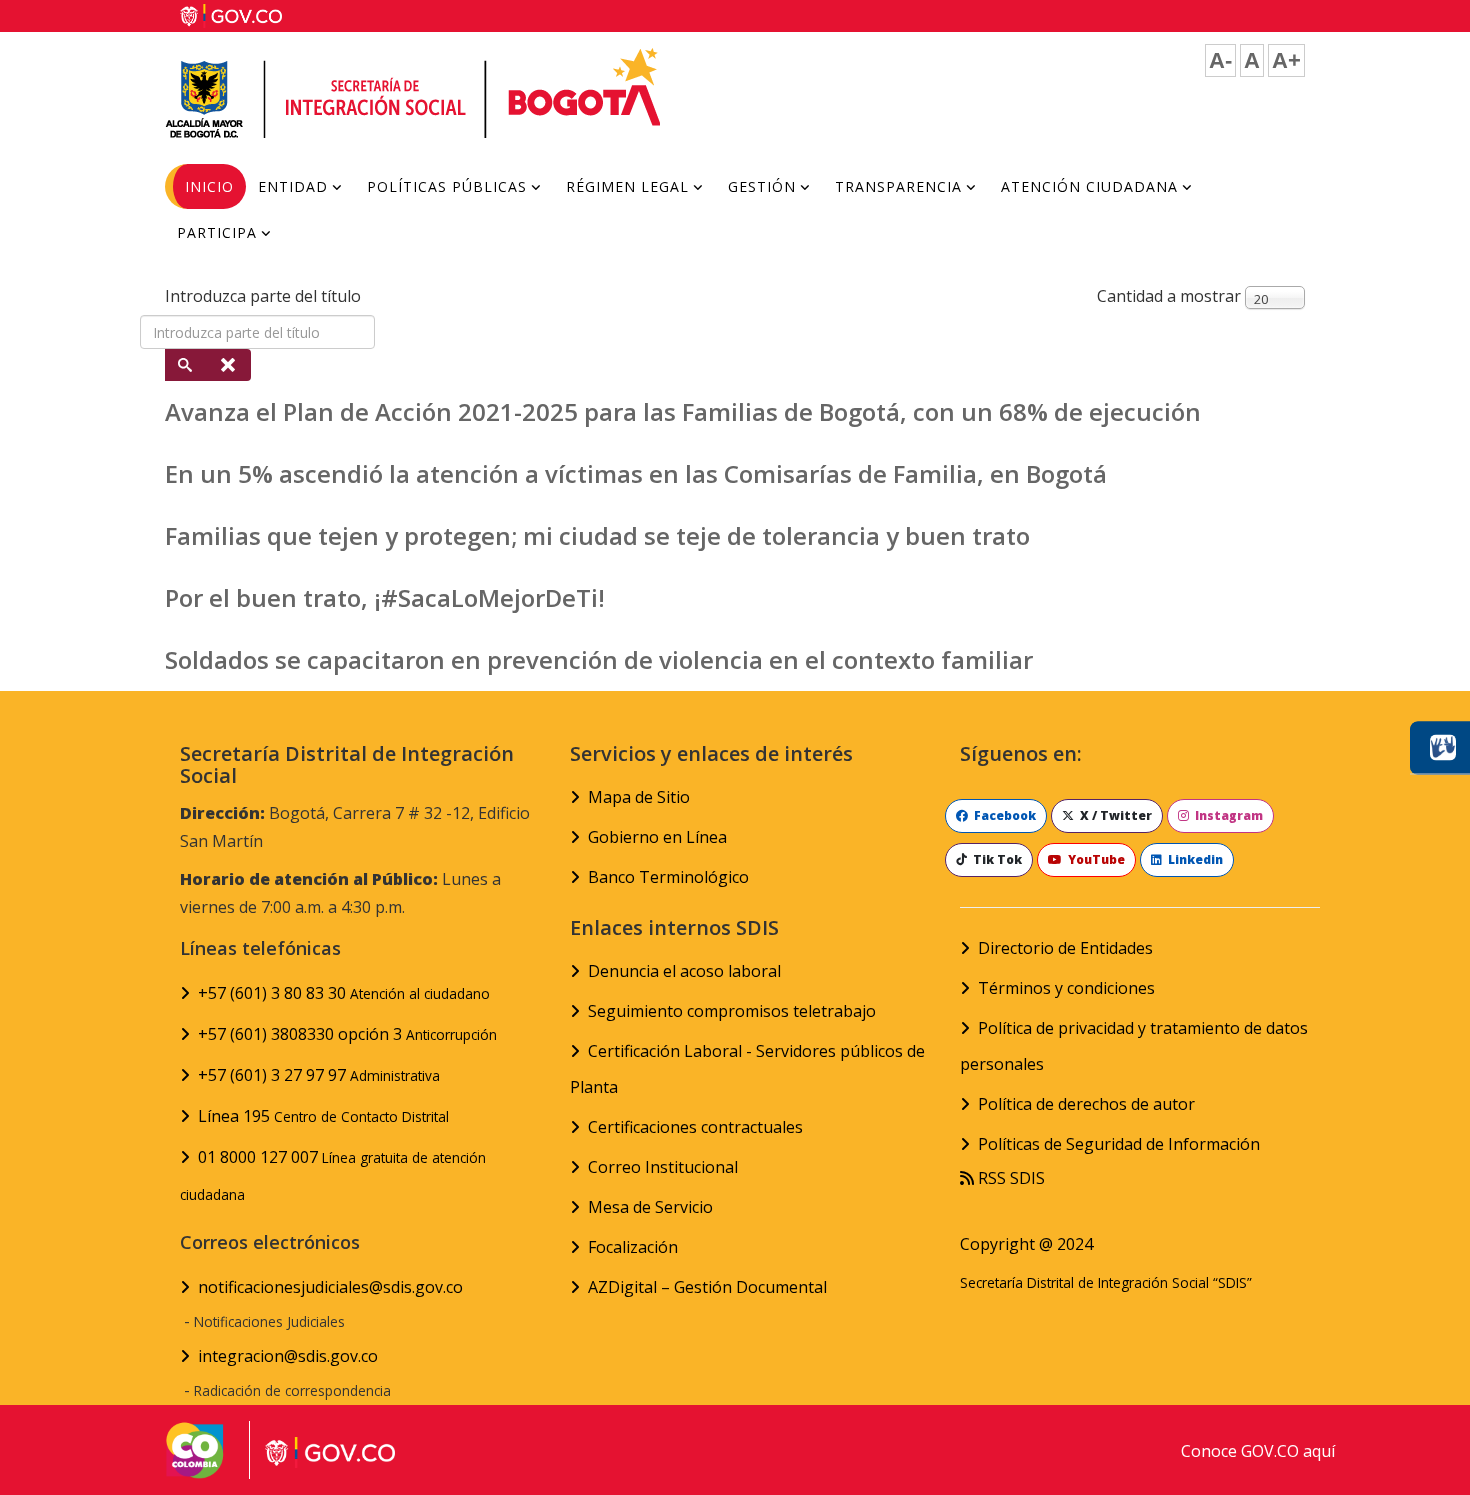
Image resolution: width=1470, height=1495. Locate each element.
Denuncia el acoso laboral (684, 971)
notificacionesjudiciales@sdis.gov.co (330, 1287)
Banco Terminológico (668, 877)
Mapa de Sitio (639, 797)
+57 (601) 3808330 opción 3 (347, 1034)
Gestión (762, 186)
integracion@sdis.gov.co (288, 1356)
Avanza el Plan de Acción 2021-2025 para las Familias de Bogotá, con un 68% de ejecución (683, 411)
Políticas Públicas (447, 186)
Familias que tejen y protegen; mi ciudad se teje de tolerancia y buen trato (597, 535)
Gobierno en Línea (657, 837)
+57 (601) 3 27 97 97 (319, 1075)
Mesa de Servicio (650, 1207)
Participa (217, 232)
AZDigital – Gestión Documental (707, 1287)
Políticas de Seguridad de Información (1119, 1144)
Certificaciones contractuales (695, 1127)
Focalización (633, 1247)
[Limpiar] (230, 365)
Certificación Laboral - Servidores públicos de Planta (747, 1069)
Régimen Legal (627, 186)
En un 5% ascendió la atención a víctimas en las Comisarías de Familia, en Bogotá (636, 473)
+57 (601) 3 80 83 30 (344, 993)
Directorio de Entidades (1065, 948)
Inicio (209, 186)
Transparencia (898, 186)
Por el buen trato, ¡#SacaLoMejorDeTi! (385, 597)
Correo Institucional (663, 1167)
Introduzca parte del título (265, 296)
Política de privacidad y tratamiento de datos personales (1134, 1046)
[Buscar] (187, 365)
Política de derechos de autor (1086, 1104)
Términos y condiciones (1066, 988)
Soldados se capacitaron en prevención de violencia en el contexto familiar (599, 659)
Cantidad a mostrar (1169, 296)
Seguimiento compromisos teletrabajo (732, 1011)
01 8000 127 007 (333, 1175)
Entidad (293, 186)
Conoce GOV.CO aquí (1258, 1451)
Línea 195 (323, 1116)
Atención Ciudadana (1089, 186)
